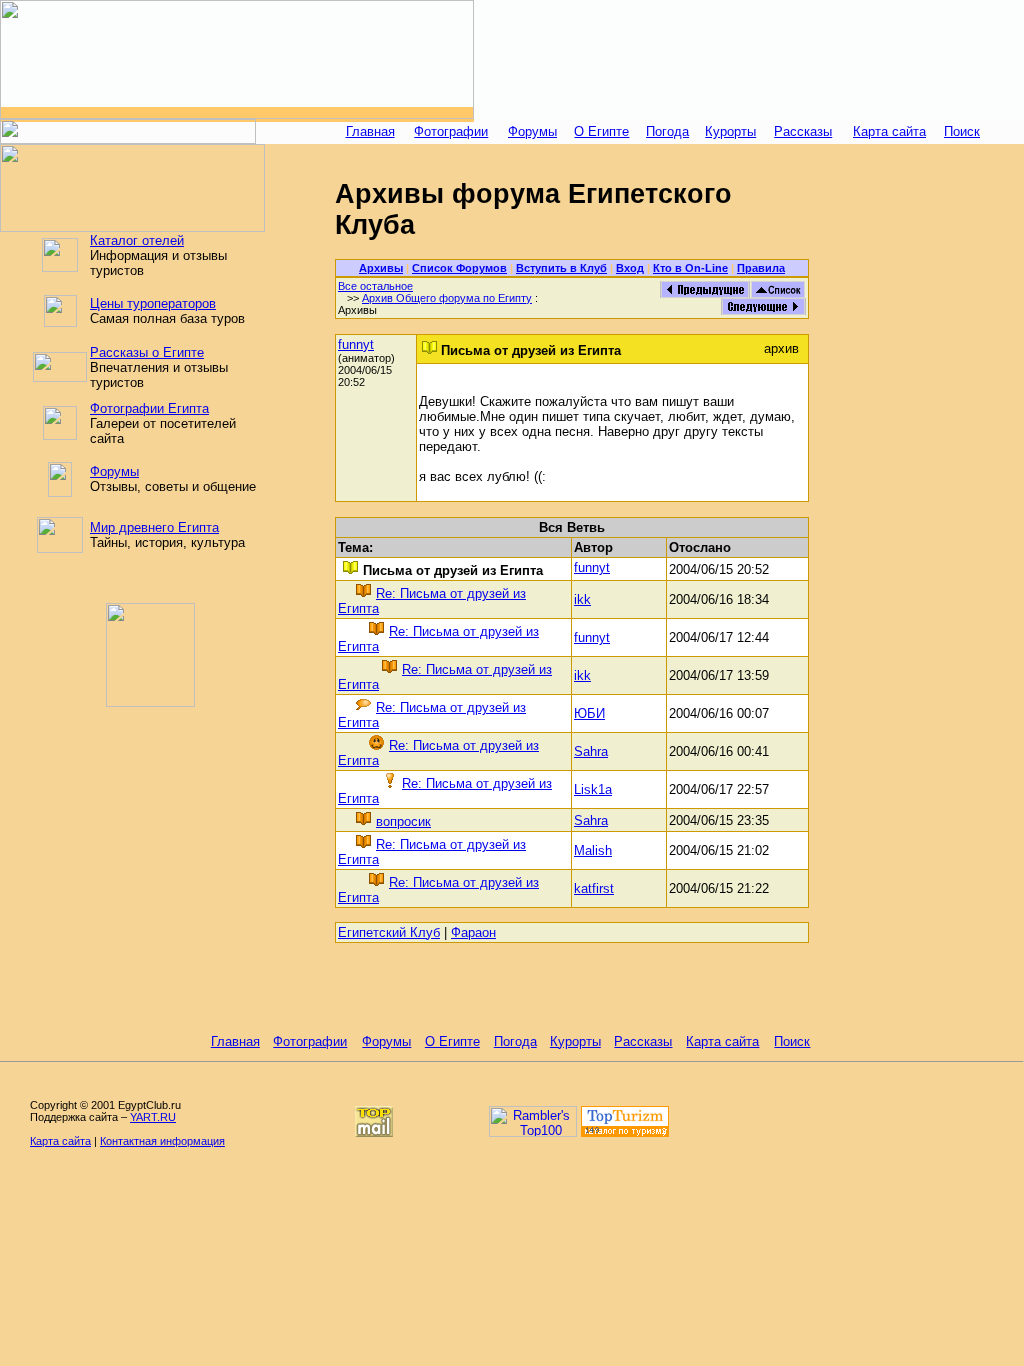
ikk (582, 599)
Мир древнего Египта (154, 527)
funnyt (356, 344)
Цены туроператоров (153, 303)
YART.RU (153, 1117)
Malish (593, 850)
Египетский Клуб (389, 932)
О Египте (601, 131)
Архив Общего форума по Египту (447, 298)
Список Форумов (459, 268)
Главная (370, 131)
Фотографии (451, 131)
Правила (761, 268)
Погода (667, 131)
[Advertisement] (749, 60)
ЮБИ (589, 713)
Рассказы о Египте (147, 352)
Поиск (962, 131)
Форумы (532, 131)
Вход (630, 268)
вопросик (403, 821)
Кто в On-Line (690, 268)
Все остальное (375, 286)
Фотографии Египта (149, 408)
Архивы (381, 268)
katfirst (594, 888)
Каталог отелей (137, 240)
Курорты (730, 131)
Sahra (591, 751)
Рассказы (803, 131)
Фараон (473, 932)
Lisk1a (593, 789)
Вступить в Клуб (561, 268)
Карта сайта (889, 131)
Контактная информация (162, 1141)
